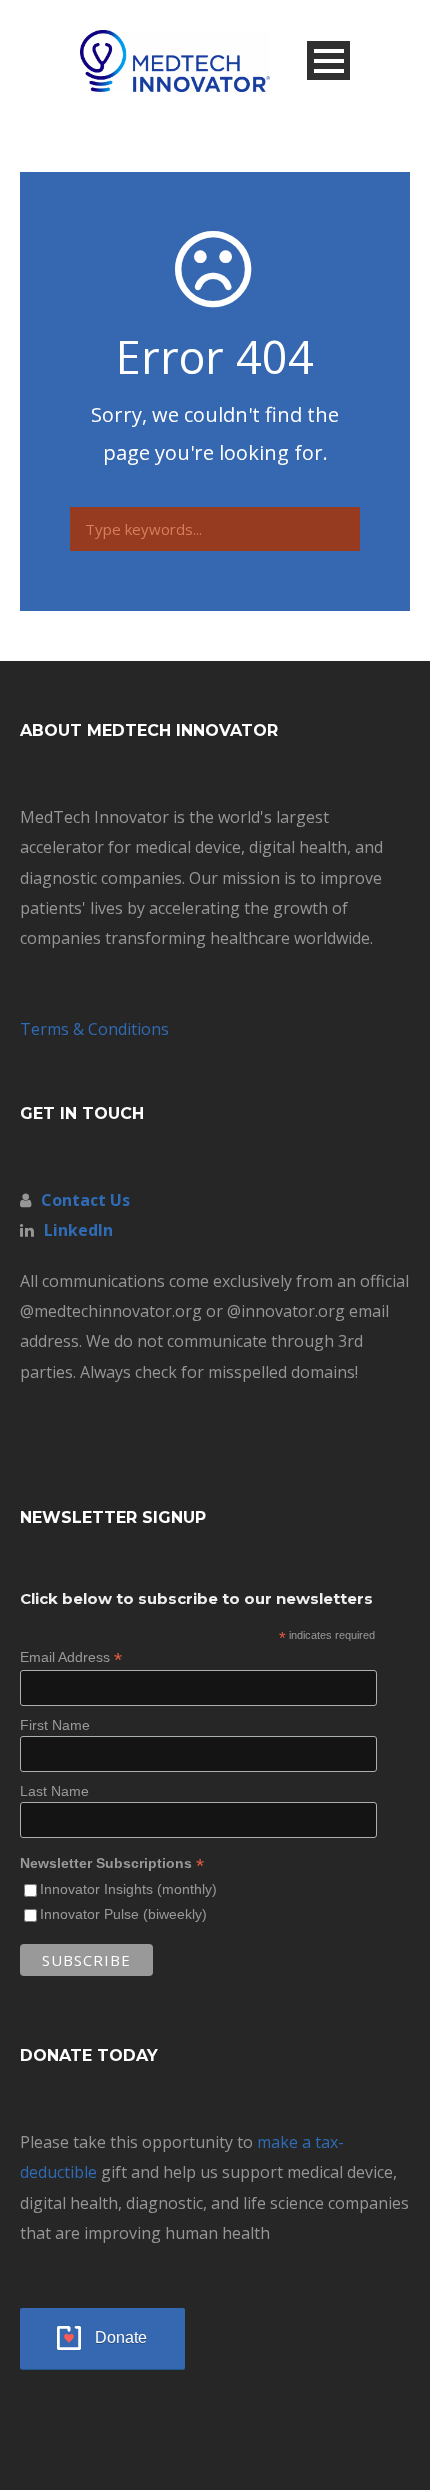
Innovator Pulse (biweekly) (123, 1914)
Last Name (54, 1791)
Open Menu (328, 60)
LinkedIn (78, 1230)
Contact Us (85, 1200)
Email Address (71, 1657)
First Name (55, 1725)
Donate (121, 2337)
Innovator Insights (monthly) (128, 1889)
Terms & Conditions (94, 1029)
